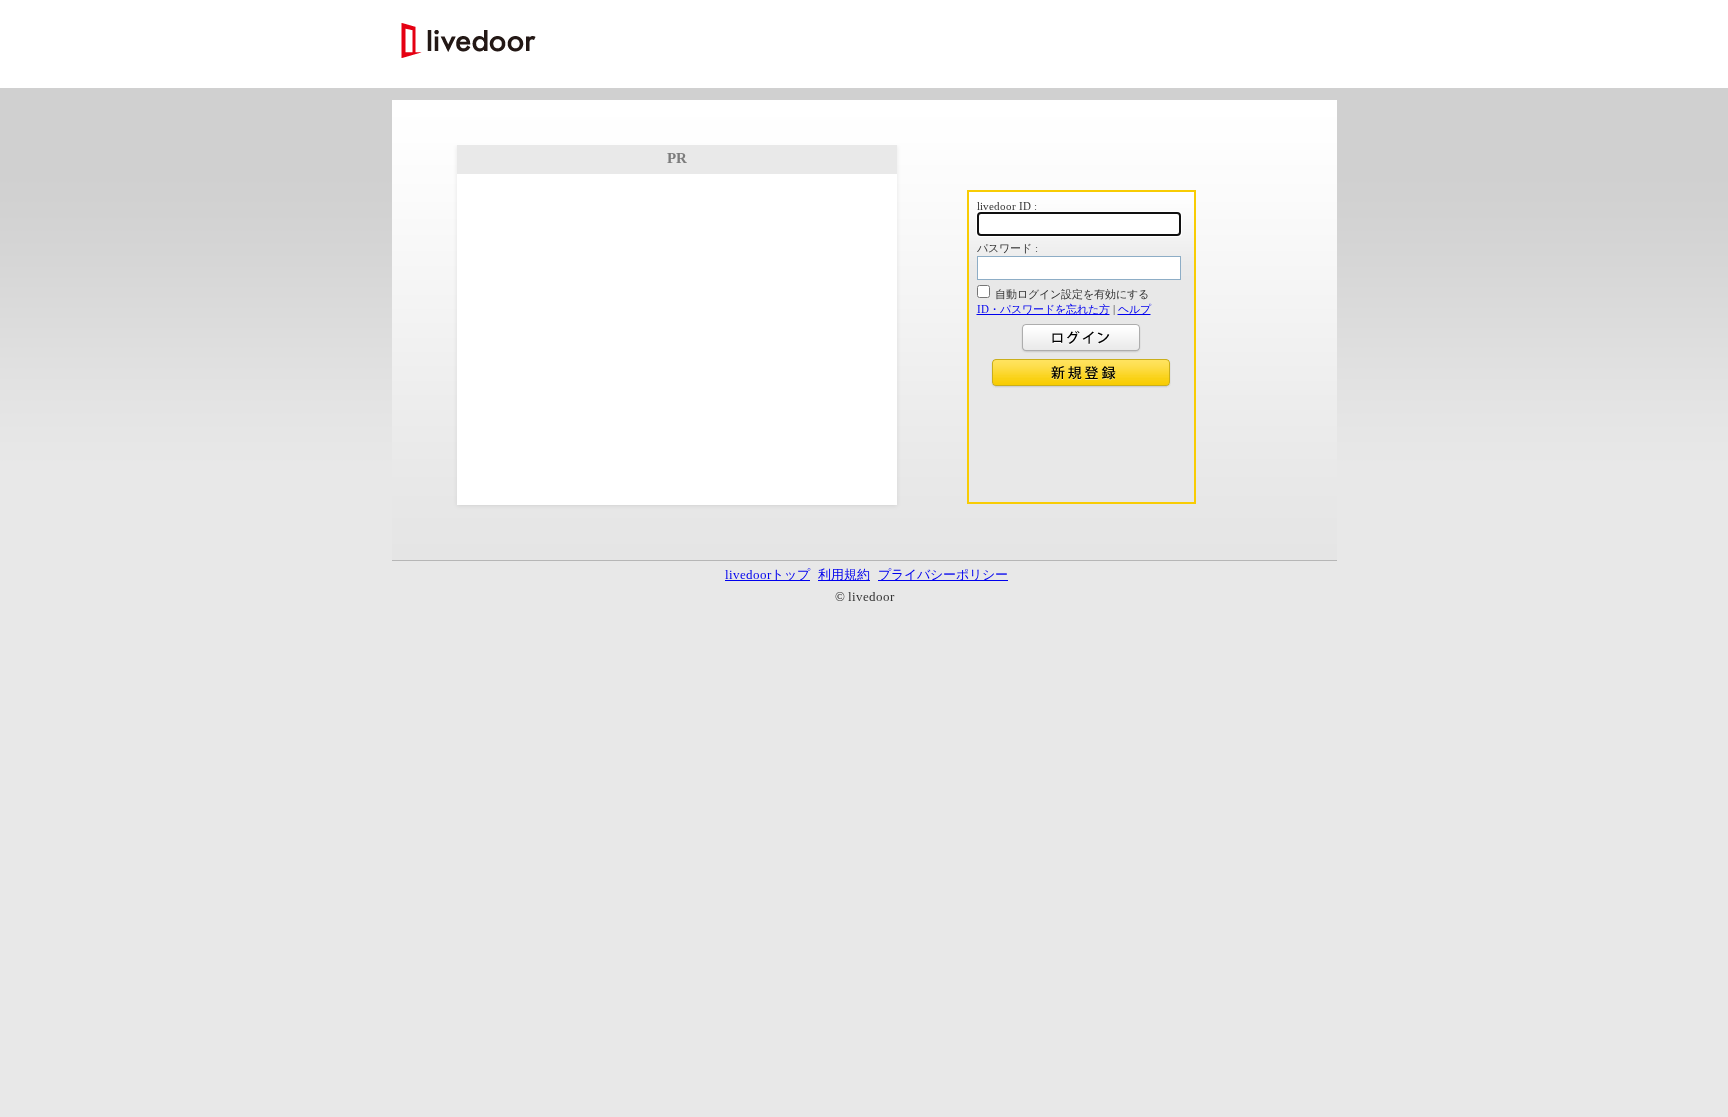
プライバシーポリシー (943, 574)
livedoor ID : (1007, 206)
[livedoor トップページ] (468, 42)
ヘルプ (1134, 309)
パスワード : (1007, 248)
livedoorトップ (767, 574)
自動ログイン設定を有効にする (1072, 294)
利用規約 (844, 574)
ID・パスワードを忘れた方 (1043, 309)
